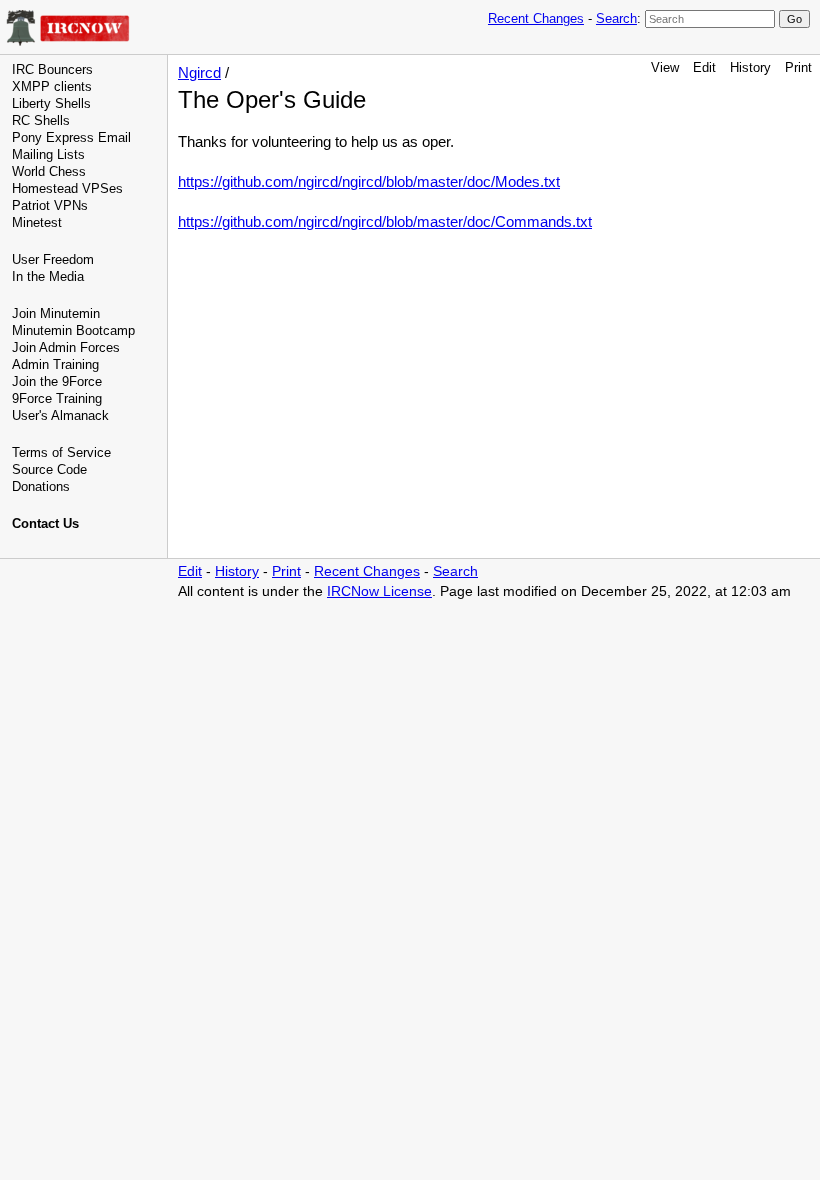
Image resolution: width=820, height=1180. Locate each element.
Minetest (37, 222)
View (665, 67)
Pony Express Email (71, 137)
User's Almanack (60, 415)
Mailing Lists (48, 154)
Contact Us (45, 523)
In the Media (48, 276)
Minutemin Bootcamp (73, 330)
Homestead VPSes (67, 188)
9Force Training (57, 398)
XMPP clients (52, 86)
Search (616, 18)
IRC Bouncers (52, 69)
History (750, 67)
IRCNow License (379, 591)
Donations (41, 486)
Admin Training (55, 364)
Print (798, 67)
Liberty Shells (51, 103)
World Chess (49, 171)
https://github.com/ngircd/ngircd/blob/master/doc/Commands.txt (385, 221)
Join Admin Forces (66, 347)
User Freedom (53, 259)
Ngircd (199, 72)
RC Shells (41, 120)
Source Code (49, 469)
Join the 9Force (57, 381)
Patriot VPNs (50, 205)
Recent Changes (536, 18)
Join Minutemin (56, 313)
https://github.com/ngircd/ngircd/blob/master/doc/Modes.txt (369, 181)
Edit (704, 67)
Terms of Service (61, 452)
